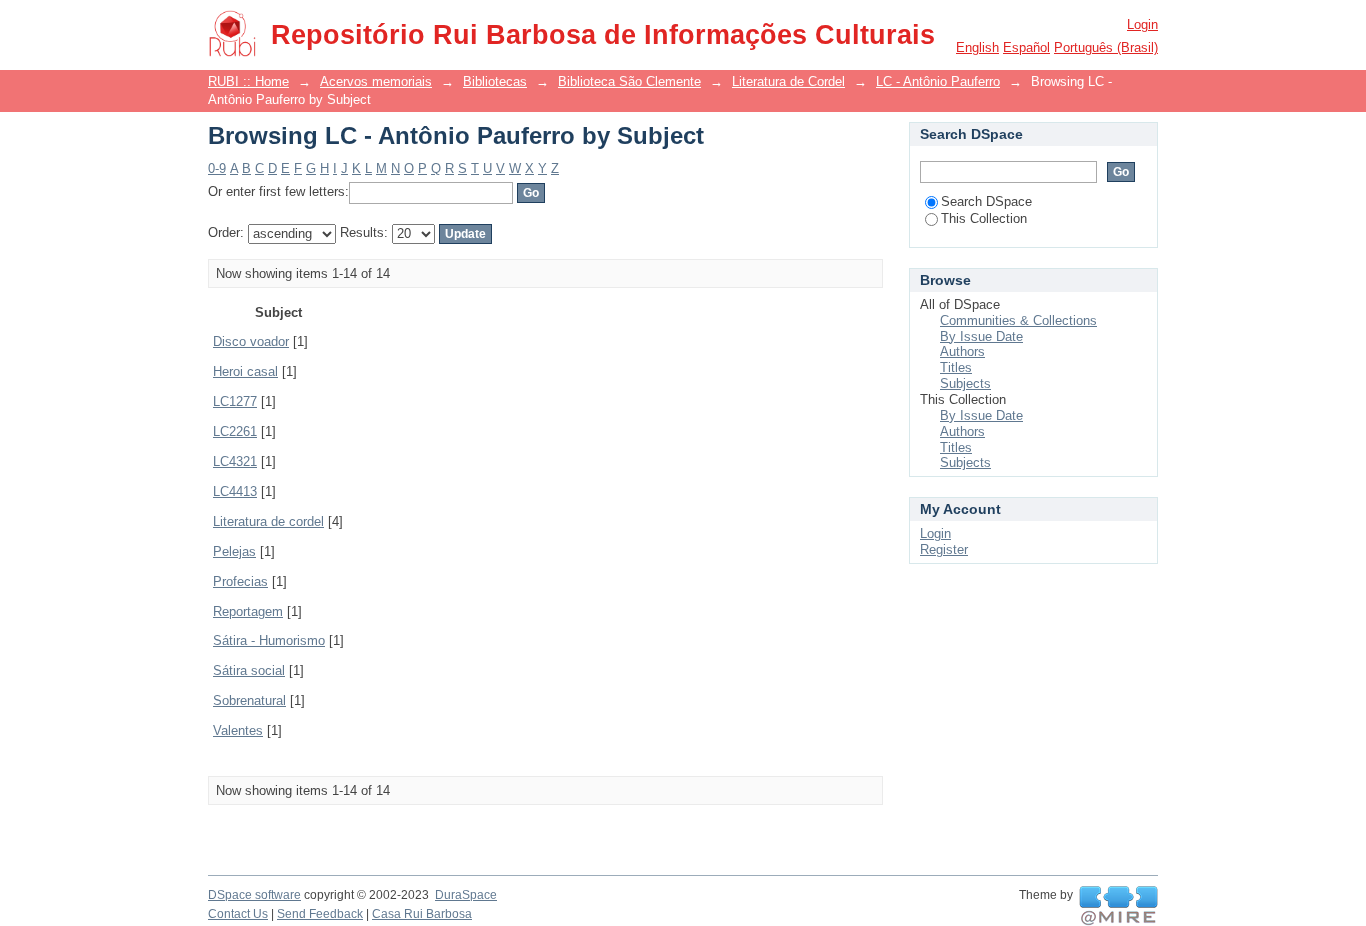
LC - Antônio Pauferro (938, 81)
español (1026, 47)
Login (1142, 24)
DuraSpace (466, 895)
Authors (962, 351)
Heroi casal (245, 371)
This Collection (984, 218)
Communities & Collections (1018, 320)
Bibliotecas (495, 81)
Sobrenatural (249, 700)
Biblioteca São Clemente (629, 81)
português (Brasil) (1106, 47)
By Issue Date (981, 336)
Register (944, 549)
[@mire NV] (1118, 906)
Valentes (238, 730)
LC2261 (235, 431)
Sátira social (249, 670)
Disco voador (251, 341)
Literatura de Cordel (788, 81)
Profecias (240, 581)
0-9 (217, 168)
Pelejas (234, 551)
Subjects (965, 383)
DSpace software (254, 895)
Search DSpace (986, 201)
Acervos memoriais (376, 81)
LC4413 (235, 491)
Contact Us (238, 914)
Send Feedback (320, 914)
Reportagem (248, 611)
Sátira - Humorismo (269, 640)
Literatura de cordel (268, 521)
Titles (956, 367)
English (977, 47)
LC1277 (235, 401)
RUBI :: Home (248, 81)
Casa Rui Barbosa (422, 914)
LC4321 (235, 461)
